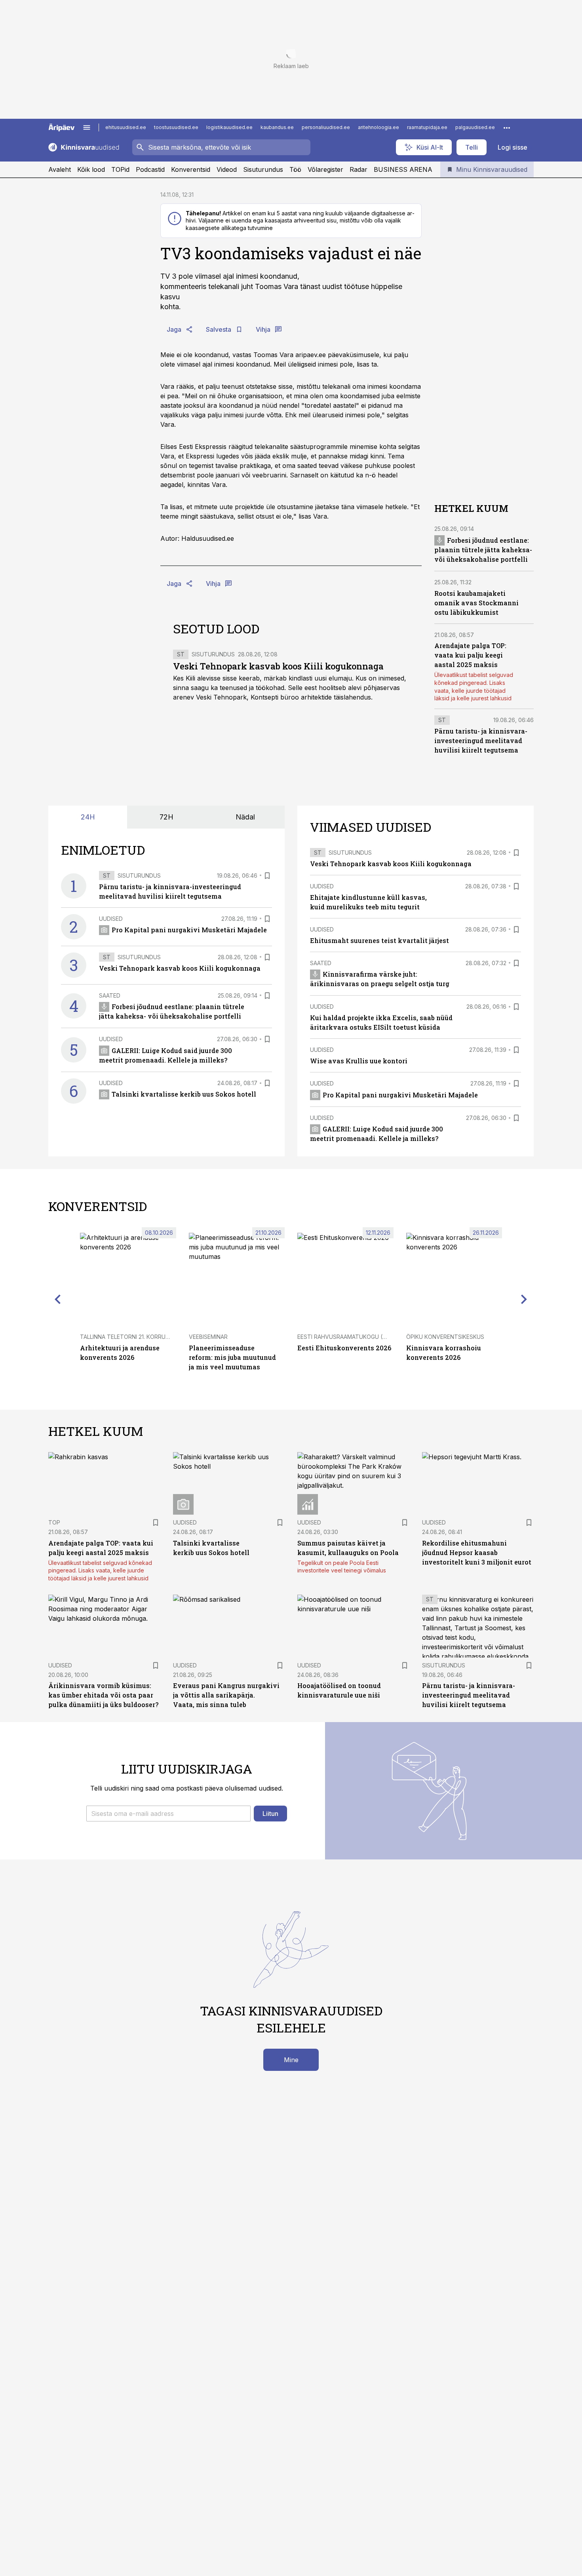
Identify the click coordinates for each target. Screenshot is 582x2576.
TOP (54, 1522)
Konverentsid (191, 169)
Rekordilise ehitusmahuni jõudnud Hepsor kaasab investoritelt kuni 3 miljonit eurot (477, 1552)
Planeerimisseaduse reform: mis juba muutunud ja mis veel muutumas (232, 1357)
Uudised (111, 919)
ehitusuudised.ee (126, 127)
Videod (227, 169)
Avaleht (60, 169)
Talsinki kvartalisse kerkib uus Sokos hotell (184, 1094)
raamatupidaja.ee (427, 127)
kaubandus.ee (277, 127)
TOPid (120, 169)
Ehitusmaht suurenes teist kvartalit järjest (379, 940)
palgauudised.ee (475, 127)
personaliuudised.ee (326, 127)
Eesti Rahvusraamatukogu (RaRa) (348, 1337)
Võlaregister (325, 169)
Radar (359, 169)
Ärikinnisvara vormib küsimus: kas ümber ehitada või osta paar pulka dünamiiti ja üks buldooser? (103, 1695)
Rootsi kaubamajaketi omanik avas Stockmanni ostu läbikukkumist (476, 603)
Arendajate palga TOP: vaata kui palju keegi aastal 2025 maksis (470, 655)
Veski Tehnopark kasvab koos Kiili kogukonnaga (278, 666)
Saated (110, 995)
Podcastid (150, 169)
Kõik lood (91, 169)
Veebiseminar (208, 1337)
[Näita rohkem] (507, 127)
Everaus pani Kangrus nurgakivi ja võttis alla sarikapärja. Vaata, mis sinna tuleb (226, 1695)
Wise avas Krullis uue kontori (359, 1061)
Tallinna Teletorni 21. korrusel (127, 1337)
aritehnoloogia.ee (378, 127)
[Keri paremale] (524, 1299)
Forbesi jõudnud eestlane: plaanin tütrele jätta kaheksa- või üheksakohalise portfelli (483, 550)
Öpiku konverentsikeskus (445, 1337)
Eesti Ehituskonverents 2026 (344, 1348)
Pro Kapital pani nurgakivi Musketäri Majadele (189, 930)
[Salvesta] (267, 876)
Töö (295, 169)
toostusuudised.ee (176, 127)
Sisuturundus (263, 169)
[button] (168, 1814)
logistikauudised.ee (229, 127)
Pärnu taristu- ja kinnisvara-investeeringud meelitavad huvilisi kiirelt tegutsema (481, 740)
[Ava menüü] (87, 127)
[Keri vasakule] (58, 1299)
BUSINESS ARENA (403, 169)
